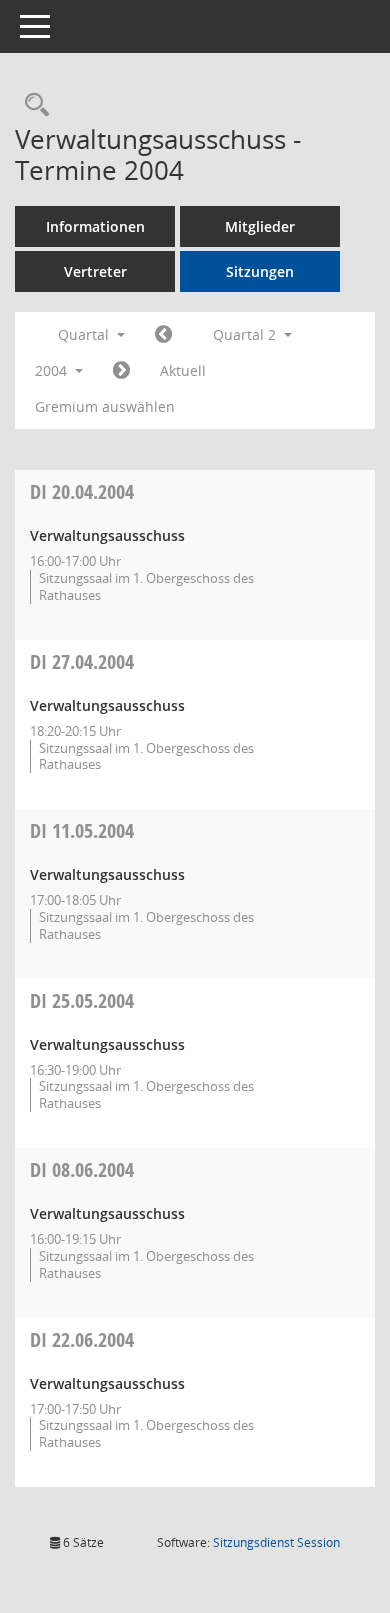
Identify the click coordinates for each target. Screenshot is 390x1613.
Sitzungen (260, 271)
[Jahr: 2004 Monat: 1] (163, 335)
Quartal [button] (85, 334)
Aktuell (183, 370)
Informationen (95, 226)
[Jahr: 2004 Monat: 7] (121, 371)
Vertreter (95, 271)
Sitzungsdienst (276, 1542)
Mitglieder (260, 226)
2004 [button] (53, 370)
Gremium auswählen (105, 406)
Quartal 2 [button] (246, 334)
